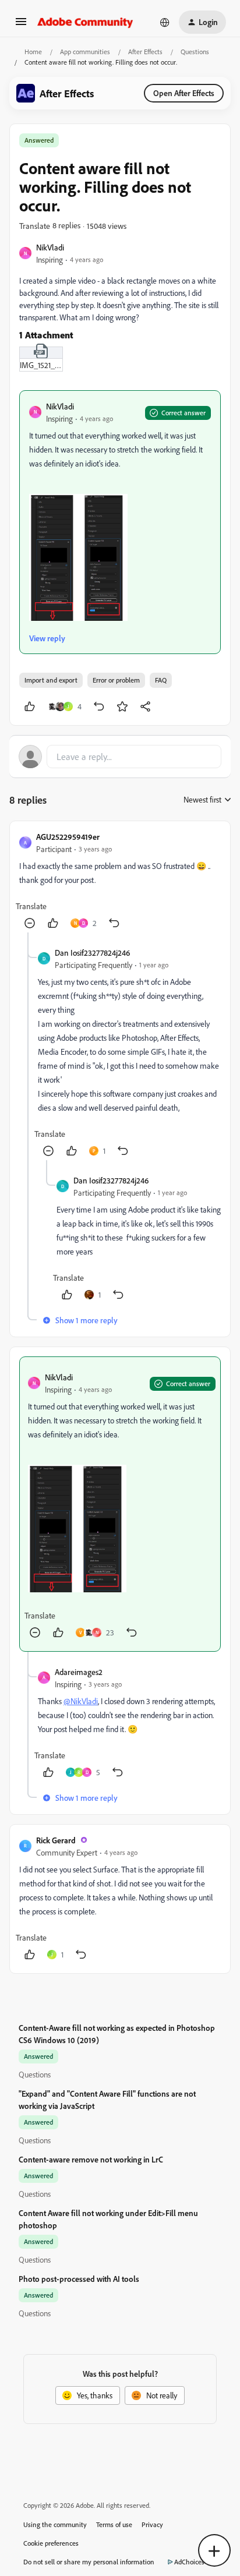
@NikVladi (81, 1701)
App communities (85, 52)
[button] (21, 25)
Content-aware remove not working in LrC (91, 2159)
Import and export (51, 680)
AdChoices (189, 2562)
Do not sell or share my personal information (89, 2562)
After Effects (145, 52)
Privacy (152, 2524)
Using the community (55, 2524)
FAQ (161, 680)
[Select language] (165, 22)
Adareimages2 (79, 1672)
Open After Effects (184, 93)
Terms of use (114, 2524)
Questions (195, 52)
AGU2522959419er (68, 837)
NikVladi (50, 247)
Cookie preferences (51, 2543)
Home (33, 52)
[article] (120, 881)
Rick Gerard (56, 1840)
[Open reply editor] (120, 757)
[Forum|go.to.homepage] (85, 22)
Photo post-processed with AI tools (79, 2279)
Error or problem (116, 680)
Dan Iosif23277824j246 (92, 953)
